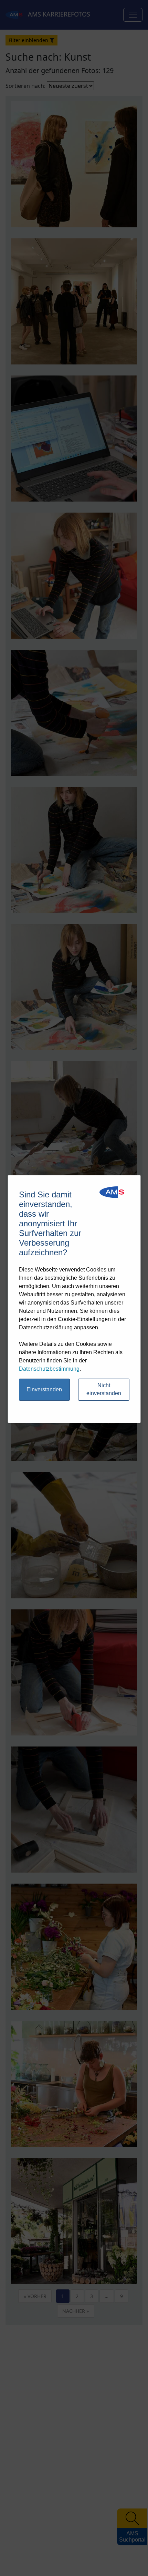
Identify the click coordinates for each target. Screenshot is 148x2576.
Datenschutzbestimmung (49, 1369)
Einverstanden (44, 1389)
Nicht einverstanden (104, 1389)
